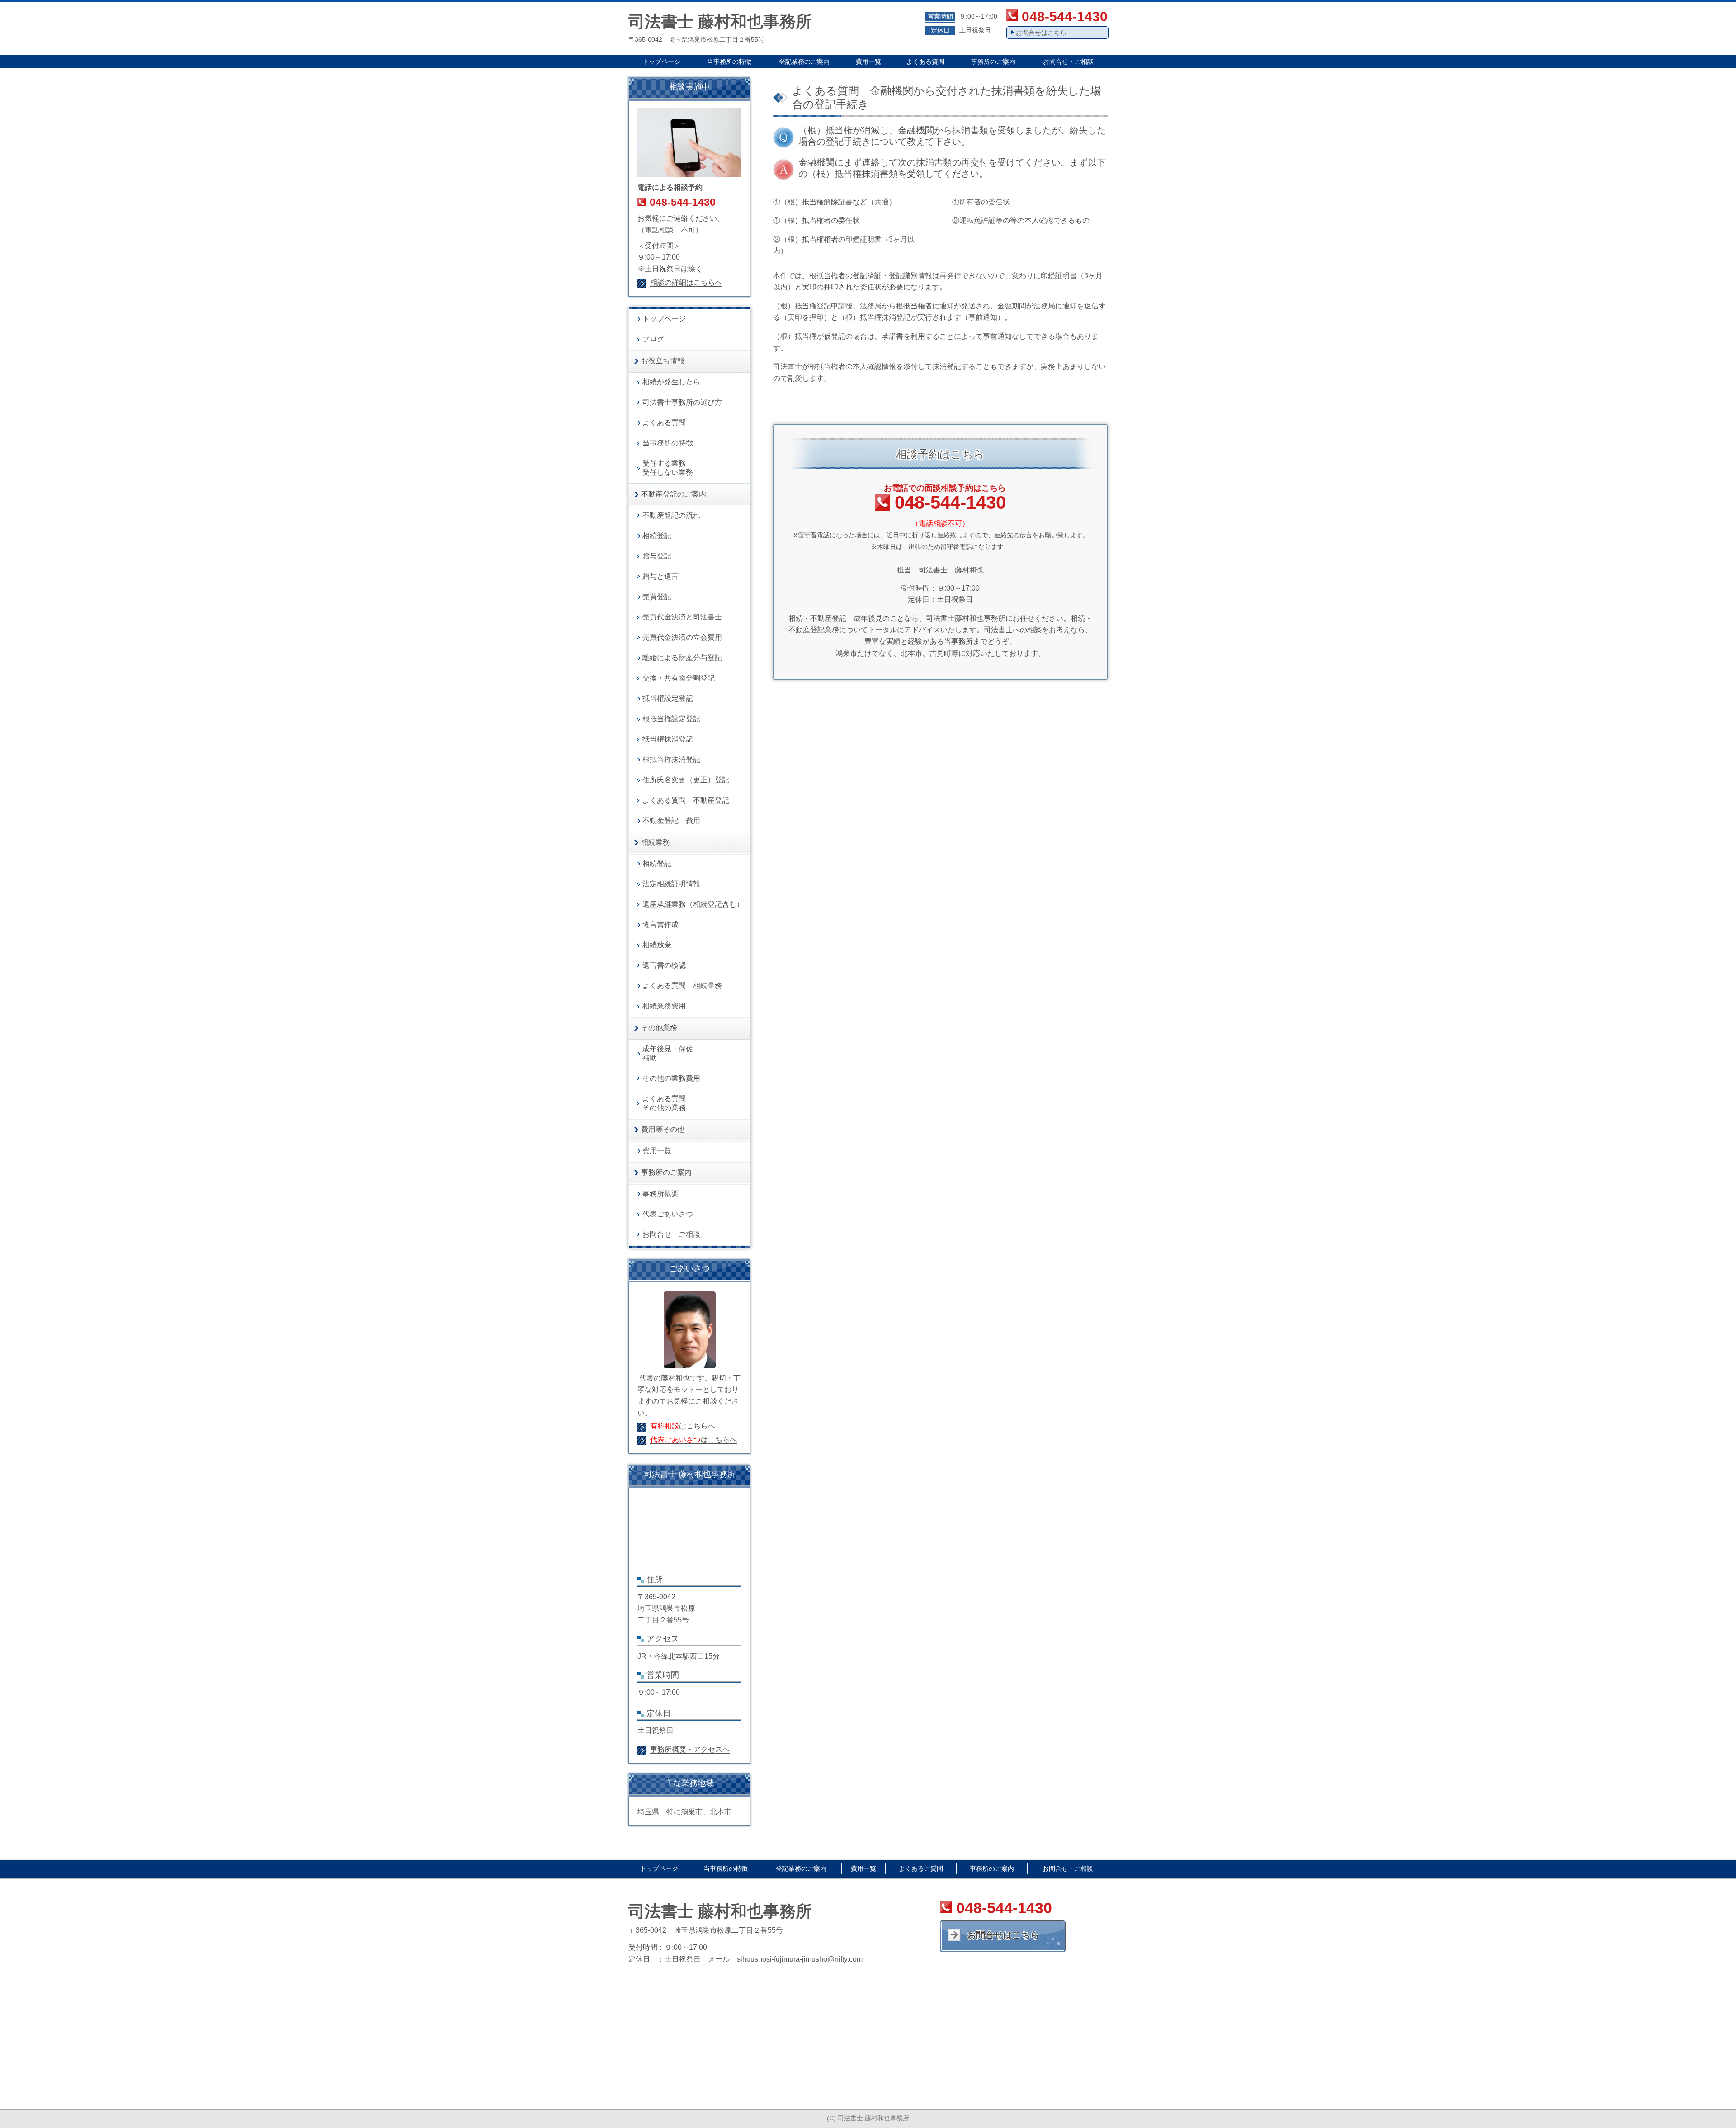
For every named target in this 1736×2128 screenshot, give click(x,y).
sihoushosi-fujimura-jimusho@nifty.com (800, 1959)
